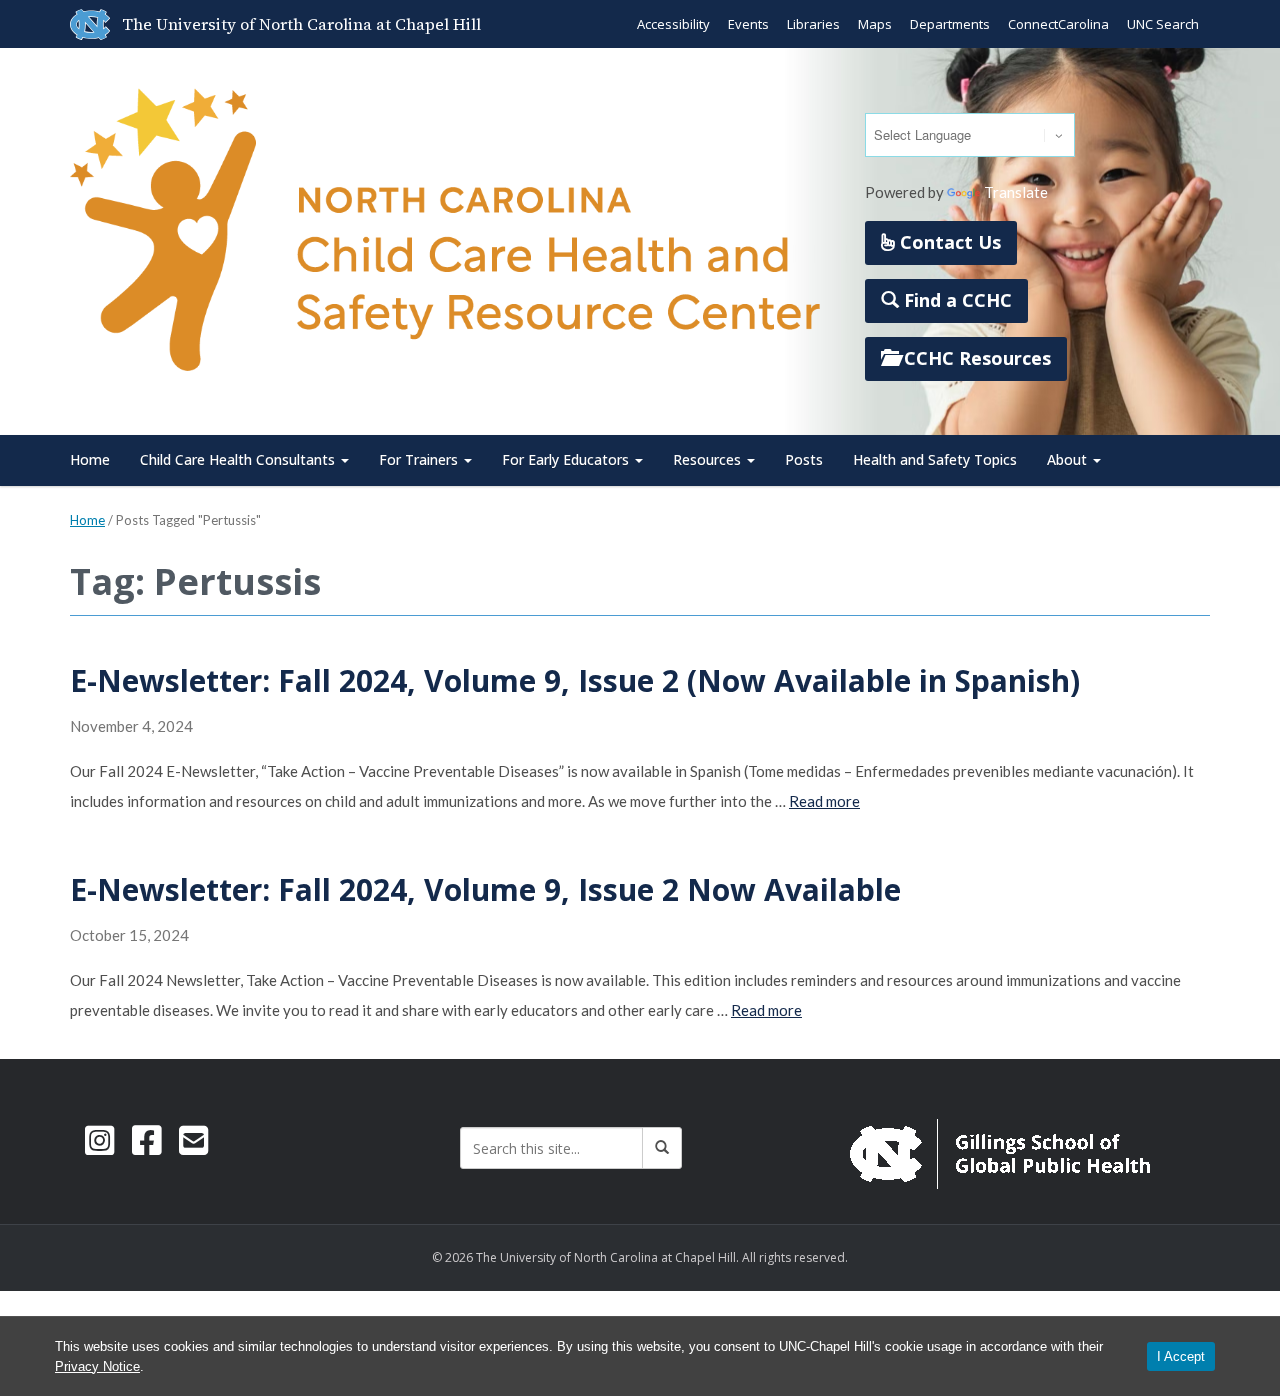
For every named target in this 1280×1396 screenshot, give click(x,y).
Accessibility (673, 24)
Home (90, 459)
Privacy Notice (97, 1366)
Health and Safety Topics (935, 459)
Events (748, 24)
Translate (1016, 192)
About (1069, 459)
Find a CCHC (955, 300)
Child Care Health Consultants (239, 459)
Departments (950, 24)
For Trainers (420, 459)
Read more (824, 801)
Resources (709, 459)
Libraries (813, 24)
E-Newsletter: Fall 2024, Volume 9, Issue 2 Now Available (485, 889)
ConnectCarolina (1058, 24)
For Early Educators (567, 459)
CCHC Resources (975, 358)
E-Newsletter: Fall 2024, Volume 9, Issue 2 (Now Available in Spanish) (575, 680)
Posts (804, 459)
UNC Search (1163, 24)
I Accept (1181, 1356)
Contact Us (948, 242)
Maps (875, 24)
